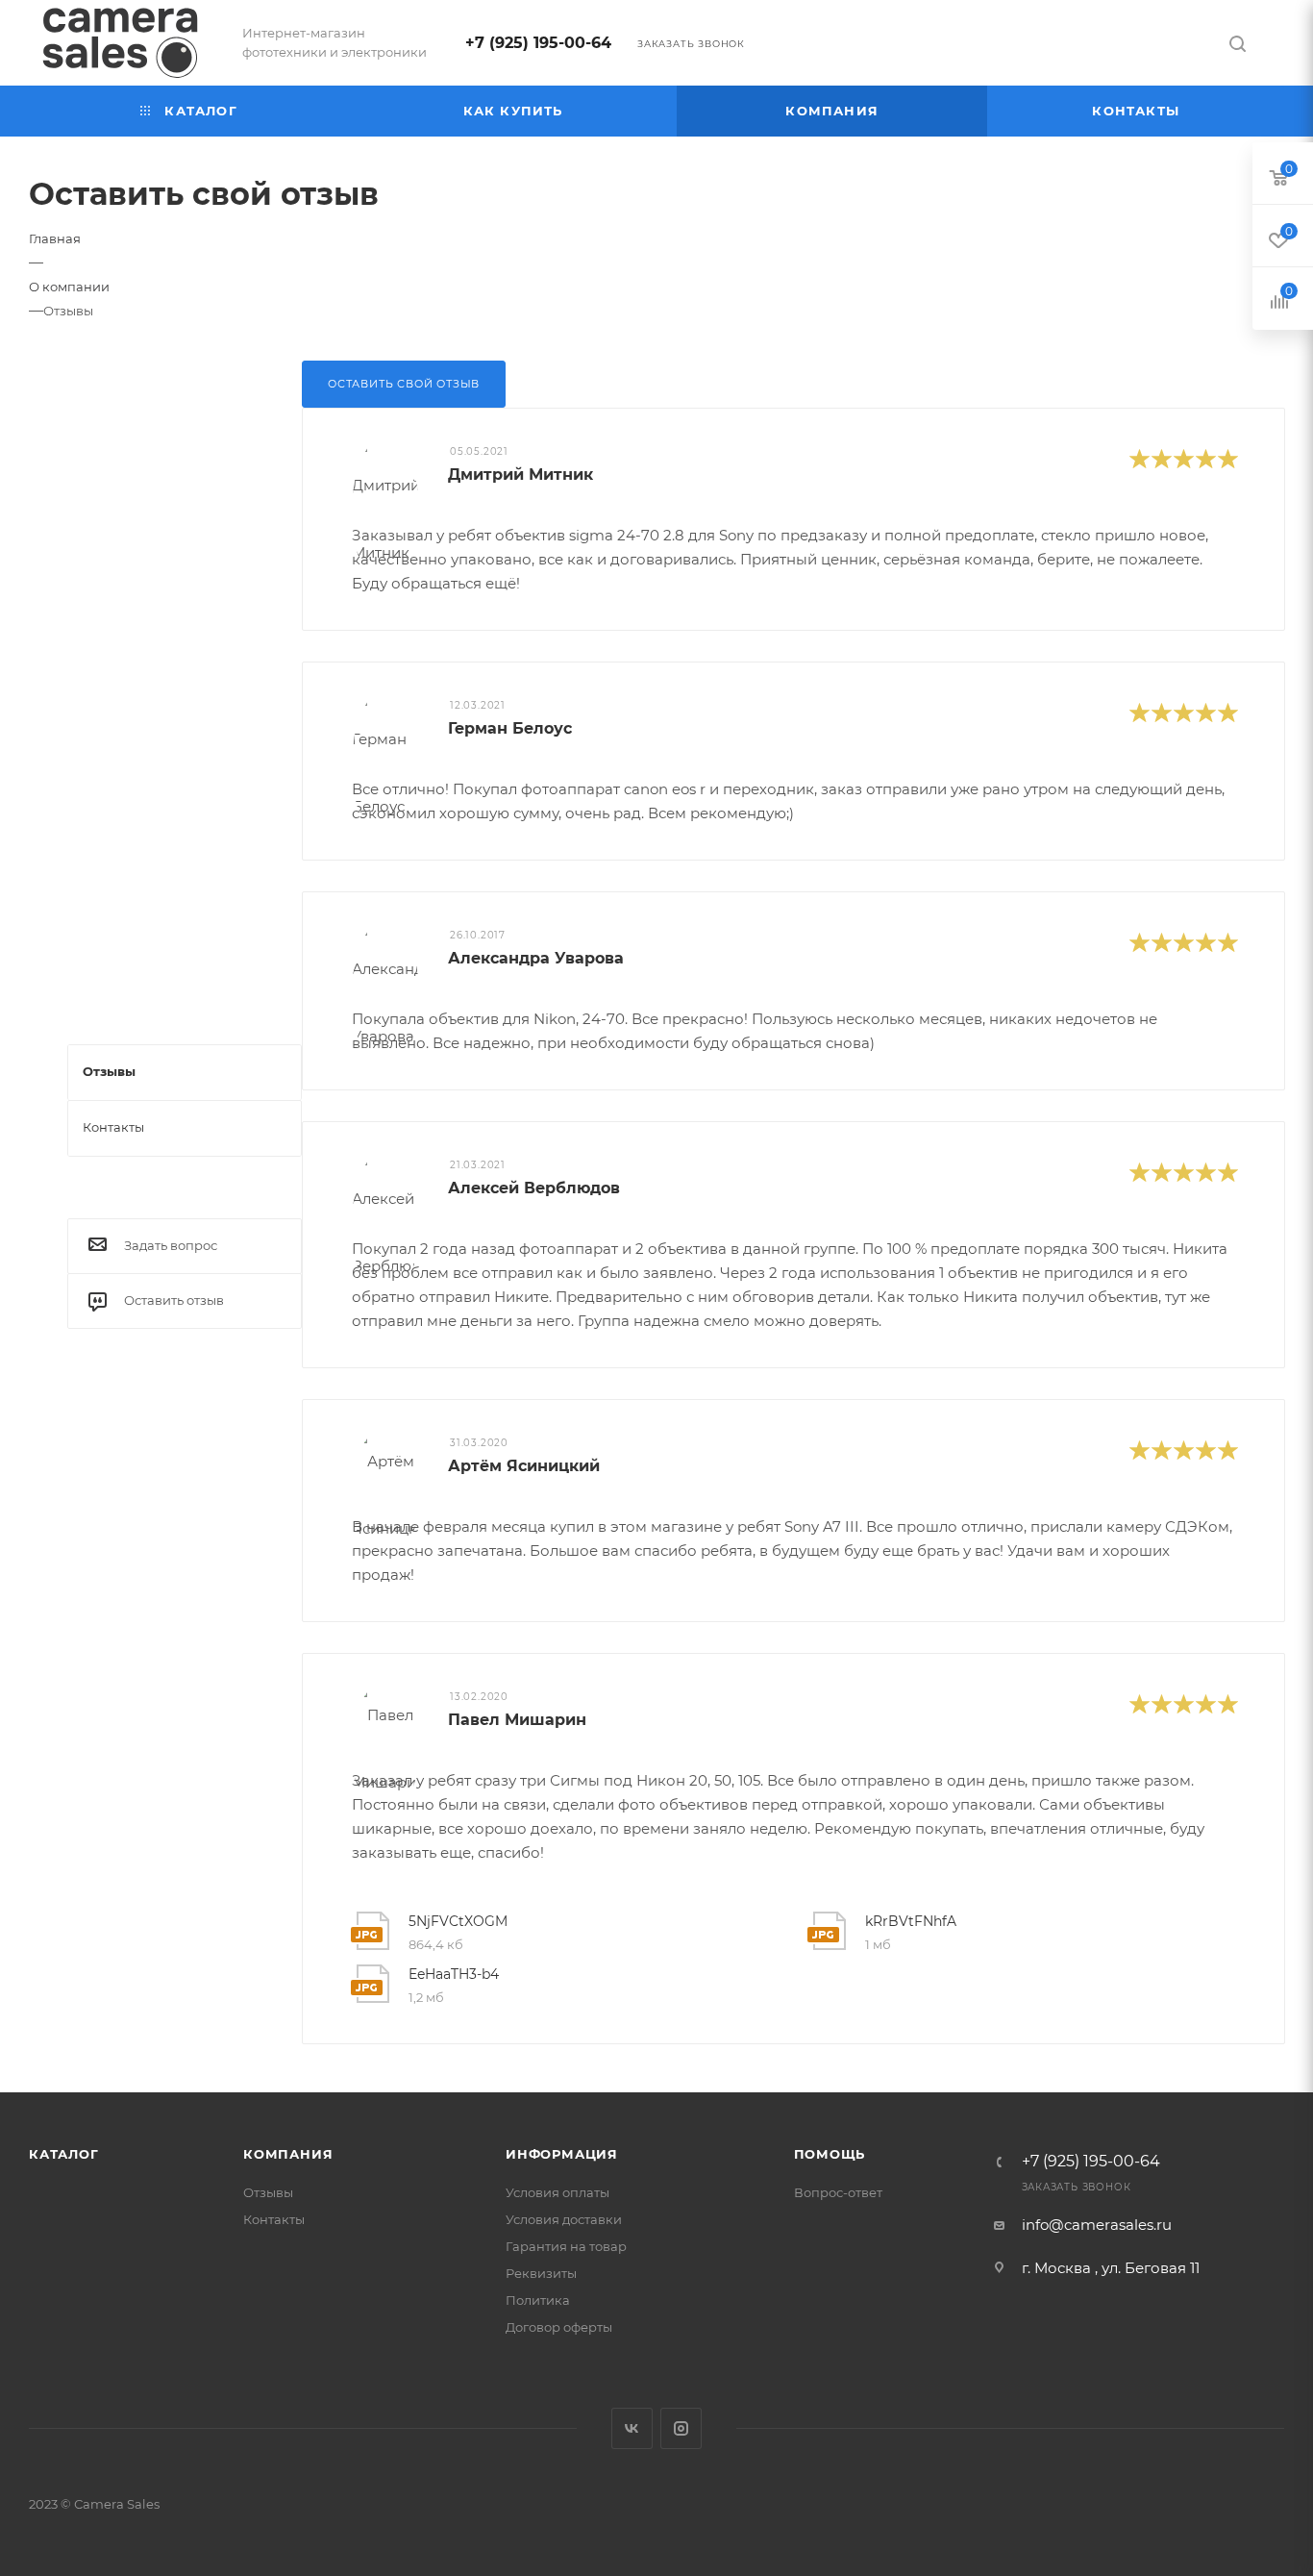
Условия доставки (564, 2219)
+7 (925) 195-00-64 (538, 43)
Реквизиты (541, 2273)
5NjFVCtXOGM (458, 1921)
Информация (562, 2154)
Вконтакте (632, 2428)
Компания (288, 2154)
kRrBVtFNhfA (911, 1921)
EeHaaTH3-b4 (454, 1974)
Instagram (681, 2428)
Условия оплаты (557, 2192)
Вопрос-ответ (838, 2192)
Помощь (830, 2154)
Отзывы (268, 2192)
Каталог (64, 2154)
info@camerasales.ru (1097, 2225)
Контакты (274, 2219)
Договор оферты (559, 2327)
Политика (538, 2300)
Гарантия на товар (566, 2246)
